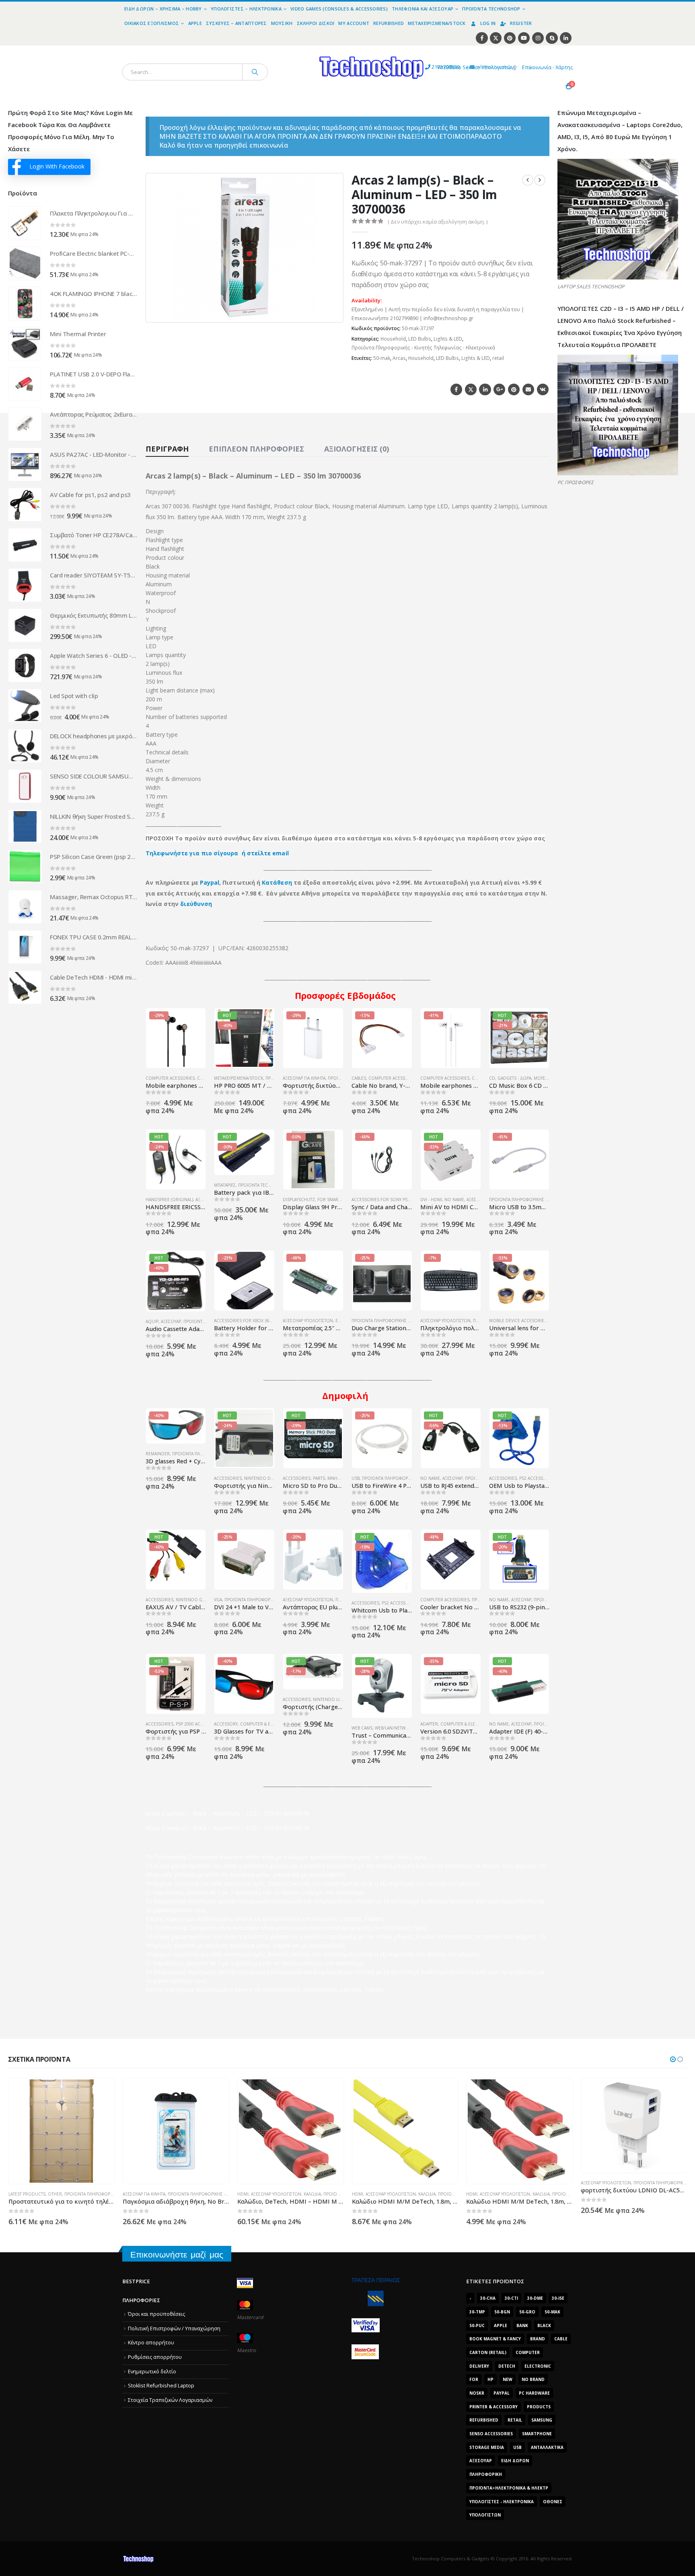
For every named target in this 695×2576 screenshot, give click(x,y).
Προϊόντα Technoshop (491, 9)
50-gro (527, 2312)
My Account (354, 23)
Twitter (471, 389)
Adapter (429, 1724)
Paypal (210, 882)
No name (454, 1200)
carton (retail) (488, 2352)
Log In (488, 23)
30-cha (488, 2298)
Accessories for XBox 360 (243, 1321)
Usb (517, 2447)
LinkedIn (485, 389)
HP (490, 2379)
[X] (496, 38)
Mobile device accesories (518, 1321)
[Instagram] (538, 38)
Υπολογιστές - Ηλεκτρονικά (502, 2502)
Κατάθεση (277, 882)
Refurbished (389, 23)
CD (492, 1078)
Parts (319, 1478)
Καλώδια (198, 2194)
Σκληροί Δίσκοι (316, 23)
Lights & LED (448, 339)
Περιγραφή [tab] (167, 449)
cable (561, 2339)
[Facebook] (482, 38)
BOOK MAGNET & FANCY (495, 2339)
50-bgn (502, 2312)
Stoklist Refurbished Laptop (161, 2386)
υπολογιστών (485, 2515)
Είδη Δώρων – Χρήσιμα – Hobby (163, 9)
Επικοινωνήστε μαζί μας (177, 2255)
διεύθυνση (196, 904)
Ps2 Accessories (537, 1478)
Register (521, 23)
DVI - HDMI (431, 1200)
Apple (195, 23)
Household (393, 339)
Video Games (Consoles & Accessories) (339, 9)
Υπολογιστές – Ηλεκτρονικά (246, 9)
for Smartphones (337, 1200)
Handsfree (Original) (169, 1200)
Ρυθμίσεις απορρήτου (155, 2357)
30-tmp (477, 2312)
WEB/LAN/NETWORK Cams (401, 1728)
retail (498, 358)
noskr (477, 2393)
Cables (359, 1078)
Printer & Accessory (493, 2407)
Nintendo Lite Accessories (343, 1699)
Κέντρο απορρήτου (151, 2343)
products (539, 2407)
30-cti (511, 2298)
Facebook (456, 389)
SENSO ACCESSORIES (491, 2434)
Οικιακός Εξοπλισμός (152, 23)
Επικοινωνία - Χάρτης (547, 67)
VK (543, 389)
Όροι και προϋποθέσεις (156, 2314)
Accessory (226, 1724)
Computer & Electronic (267, 1724)
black (544, 2325)
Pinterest (514, 389)
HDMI (128, 2194)
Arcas (399, 358)
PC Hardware (534, 2393)
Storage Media (487, 2447)
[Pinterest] (510, 38)
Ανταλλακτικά (547, 2447)
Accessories (228, 1478)
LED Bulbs (420, 339)
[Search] (255, 72)
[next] (540, 180)
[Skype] (552, 38)
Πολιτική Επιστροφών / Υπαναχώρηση (174, 2328)
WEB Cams (362, 1728)
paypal (502, 2393)
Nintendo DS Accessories (273, 1478)
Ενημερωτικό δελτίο (152, 2372)
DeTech (507, 2366)
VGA (218, 1600)
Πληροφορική (486, 2474)
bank (522, 2325)
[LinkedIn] (566, 38)
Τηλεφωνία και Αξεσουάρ (423, 9)
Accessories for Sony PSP (381, 1200)
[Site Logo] (297, 50)
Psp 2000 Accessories (199, 1724)
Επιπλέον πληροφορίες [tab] (256, 449)
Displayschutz (299, 1200)
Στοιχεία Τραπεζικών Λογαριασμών (170, 2400)
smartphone (537, 2434)
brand (538, 2339)
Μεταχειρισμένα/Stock (437, 23)
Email (528, 389)
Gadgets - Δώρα (514, 1078)
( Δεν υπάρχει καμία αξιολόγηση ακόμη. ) (438, 222)
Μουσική (282, 23)
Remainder (158, 1454)
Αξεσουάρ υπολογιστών (308, 1321)
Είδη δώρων (515, 2461)
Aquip (152, 1321)
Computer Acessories (170, 1078)
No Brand (533, 2379)
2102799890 (431, 67)
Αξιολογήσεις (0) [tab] (357, 449)
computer (528, 2352)
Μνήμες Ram (342, 1478)
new (508, 2379)
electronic (538, 2366)
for (474, 2379)
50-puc (477, 2325)
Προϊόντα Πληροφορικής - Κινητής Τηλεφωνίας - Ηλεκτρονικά (423, 348)
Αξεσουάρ (477, 1200)
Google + (499, 389)
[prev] (528, 180)
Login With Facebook (57, 166)
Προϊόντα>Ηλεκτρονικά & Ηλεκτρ (509, 2488)
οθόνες (553, 2502)
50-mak (382, 358)
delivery (479, 2366)
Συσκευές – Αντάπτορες (236, 23)
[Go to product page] (25, 223)
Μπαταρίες (225, 1185)
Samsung (542, 2420)
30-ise (558, 2298)
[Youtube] (524, 38)
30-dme (535, 2298)
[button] (332, 311)
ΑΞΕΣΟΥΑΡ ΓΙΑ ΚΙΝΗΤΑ (304, 1078)
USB (356, 1478)
